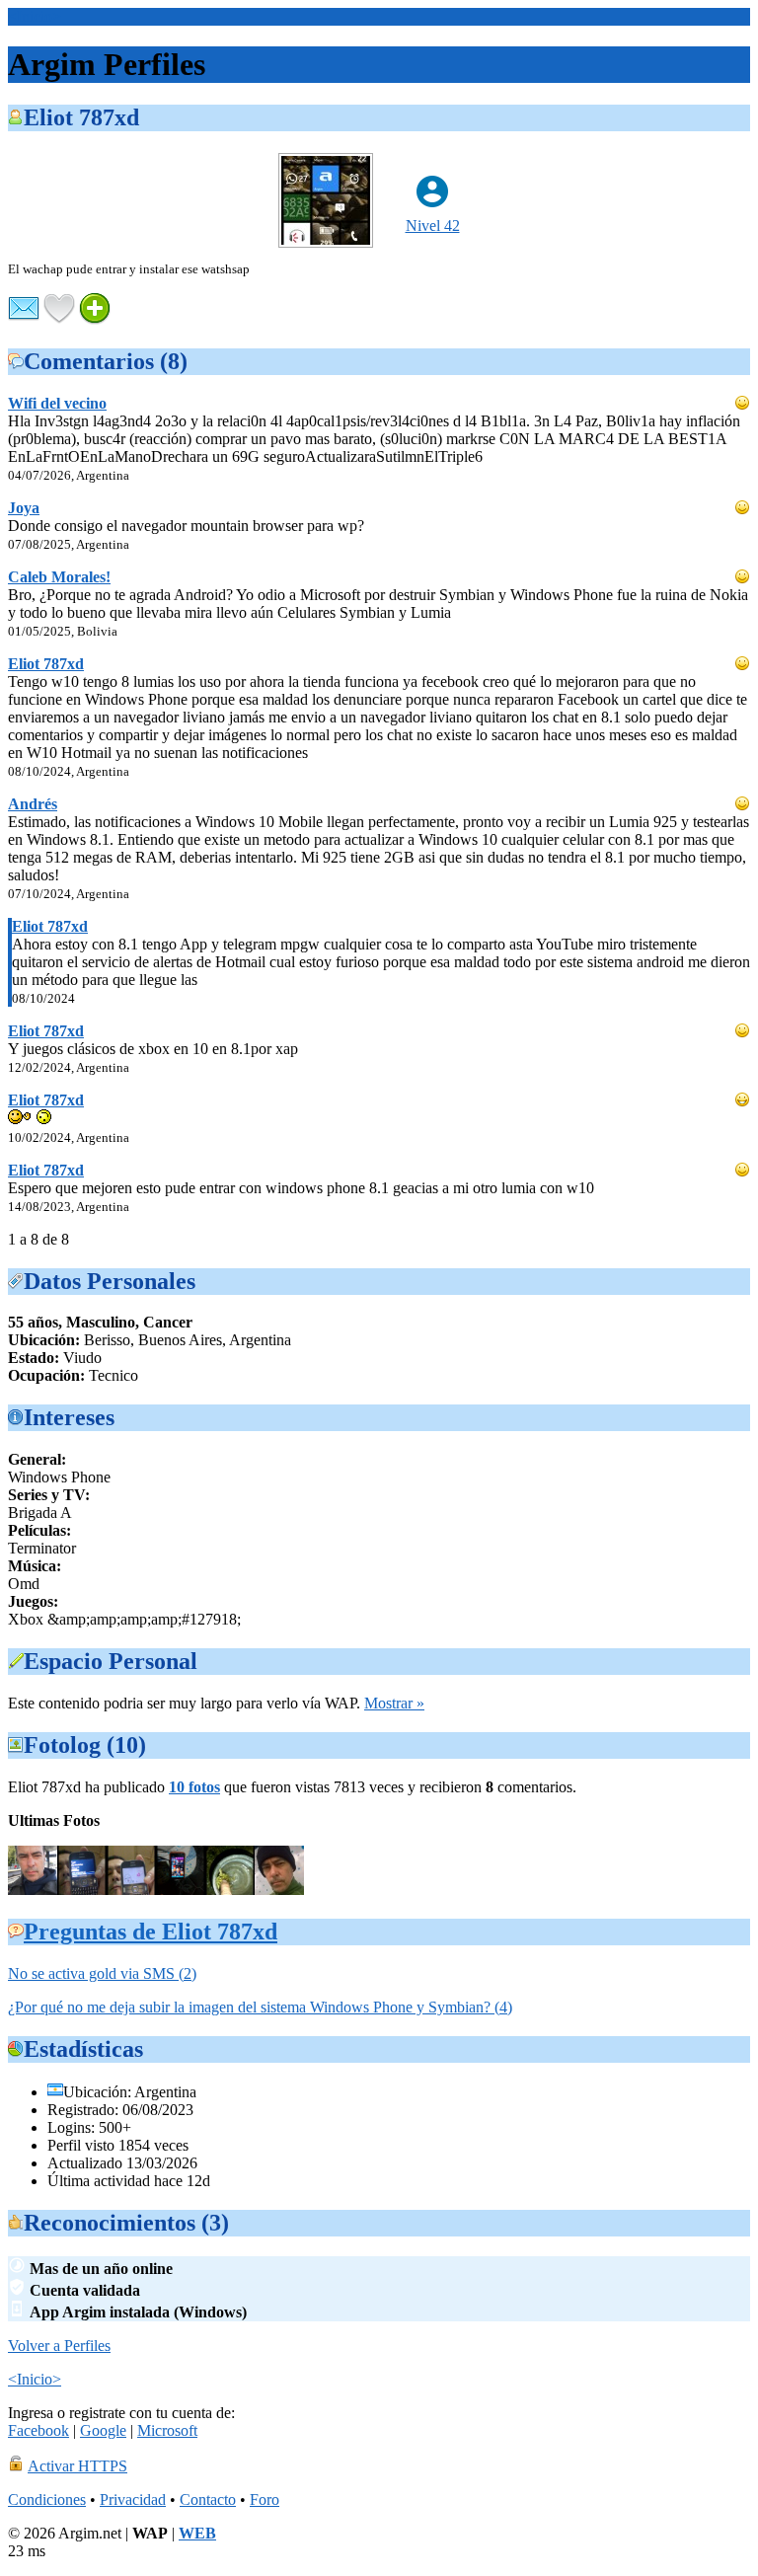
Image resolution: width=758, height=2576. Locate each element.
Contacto (208, 2500)
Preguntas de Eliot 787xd (151, 1932)
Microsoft (167, 2430)
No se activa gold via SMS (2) (102, 1973)
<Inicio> (35, 16)
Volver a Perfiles (59, 2346)
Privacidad (133, 2500)
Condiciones (47, 2500)
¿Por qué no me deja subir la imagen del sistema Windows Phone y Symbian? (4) (260, 2007)
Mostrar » (394, 1703)
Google (103, 2430)
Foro (265, 2500)
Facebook (38, 2430)
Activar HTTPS (77, 2466)
